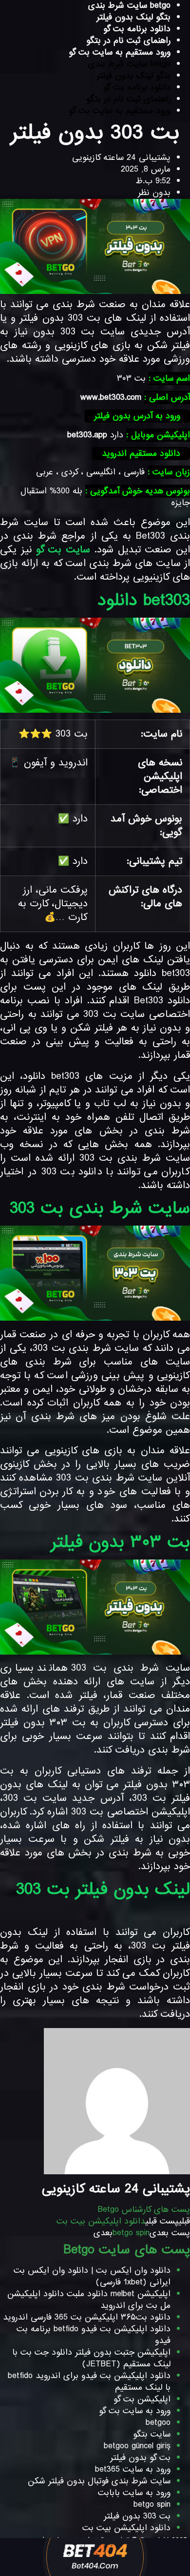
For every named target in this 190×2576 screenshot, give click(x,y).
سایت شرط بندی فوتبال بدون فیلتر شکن (99, 2481)
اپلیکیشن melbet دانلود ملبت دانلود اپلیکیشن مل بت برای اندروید (89, 2300)
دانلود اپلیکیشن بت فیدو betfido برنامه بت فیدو (94, 2335)
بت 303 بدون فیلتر (137, 2516)
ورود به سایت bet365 (133, 2469)
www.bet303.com (111, 398)
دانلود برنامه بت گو (137, 29)
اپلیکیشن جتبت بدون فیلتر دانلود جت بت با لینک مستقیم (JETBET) (91, 2358)
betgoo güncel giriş (137, 2446)
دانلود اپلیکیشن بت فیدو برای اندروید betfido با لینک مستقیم (89, 2382)
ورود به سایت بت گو (135, 2411)
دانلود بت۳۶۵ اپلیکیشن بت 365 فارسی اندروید (87, 2317)
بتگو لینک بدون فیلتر (133, 17)
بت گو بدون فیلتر (140, 2458)
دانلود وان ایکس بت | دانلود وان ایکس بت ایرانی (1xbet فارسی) (92, 2276)
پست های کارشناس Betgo (144, 2210)
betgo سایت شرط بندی (129, 64)
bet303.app (87, 435)
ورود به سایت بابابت (134, 2493)
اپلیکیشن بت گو (142, 2399)
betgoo (158, 2423)
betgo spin (152, 2505)
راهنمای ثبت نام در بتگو (128, 41)
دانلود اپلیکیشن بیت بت (126, 2528)
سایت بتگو (152, 2434)
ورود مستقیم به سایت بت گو (120, 52)
